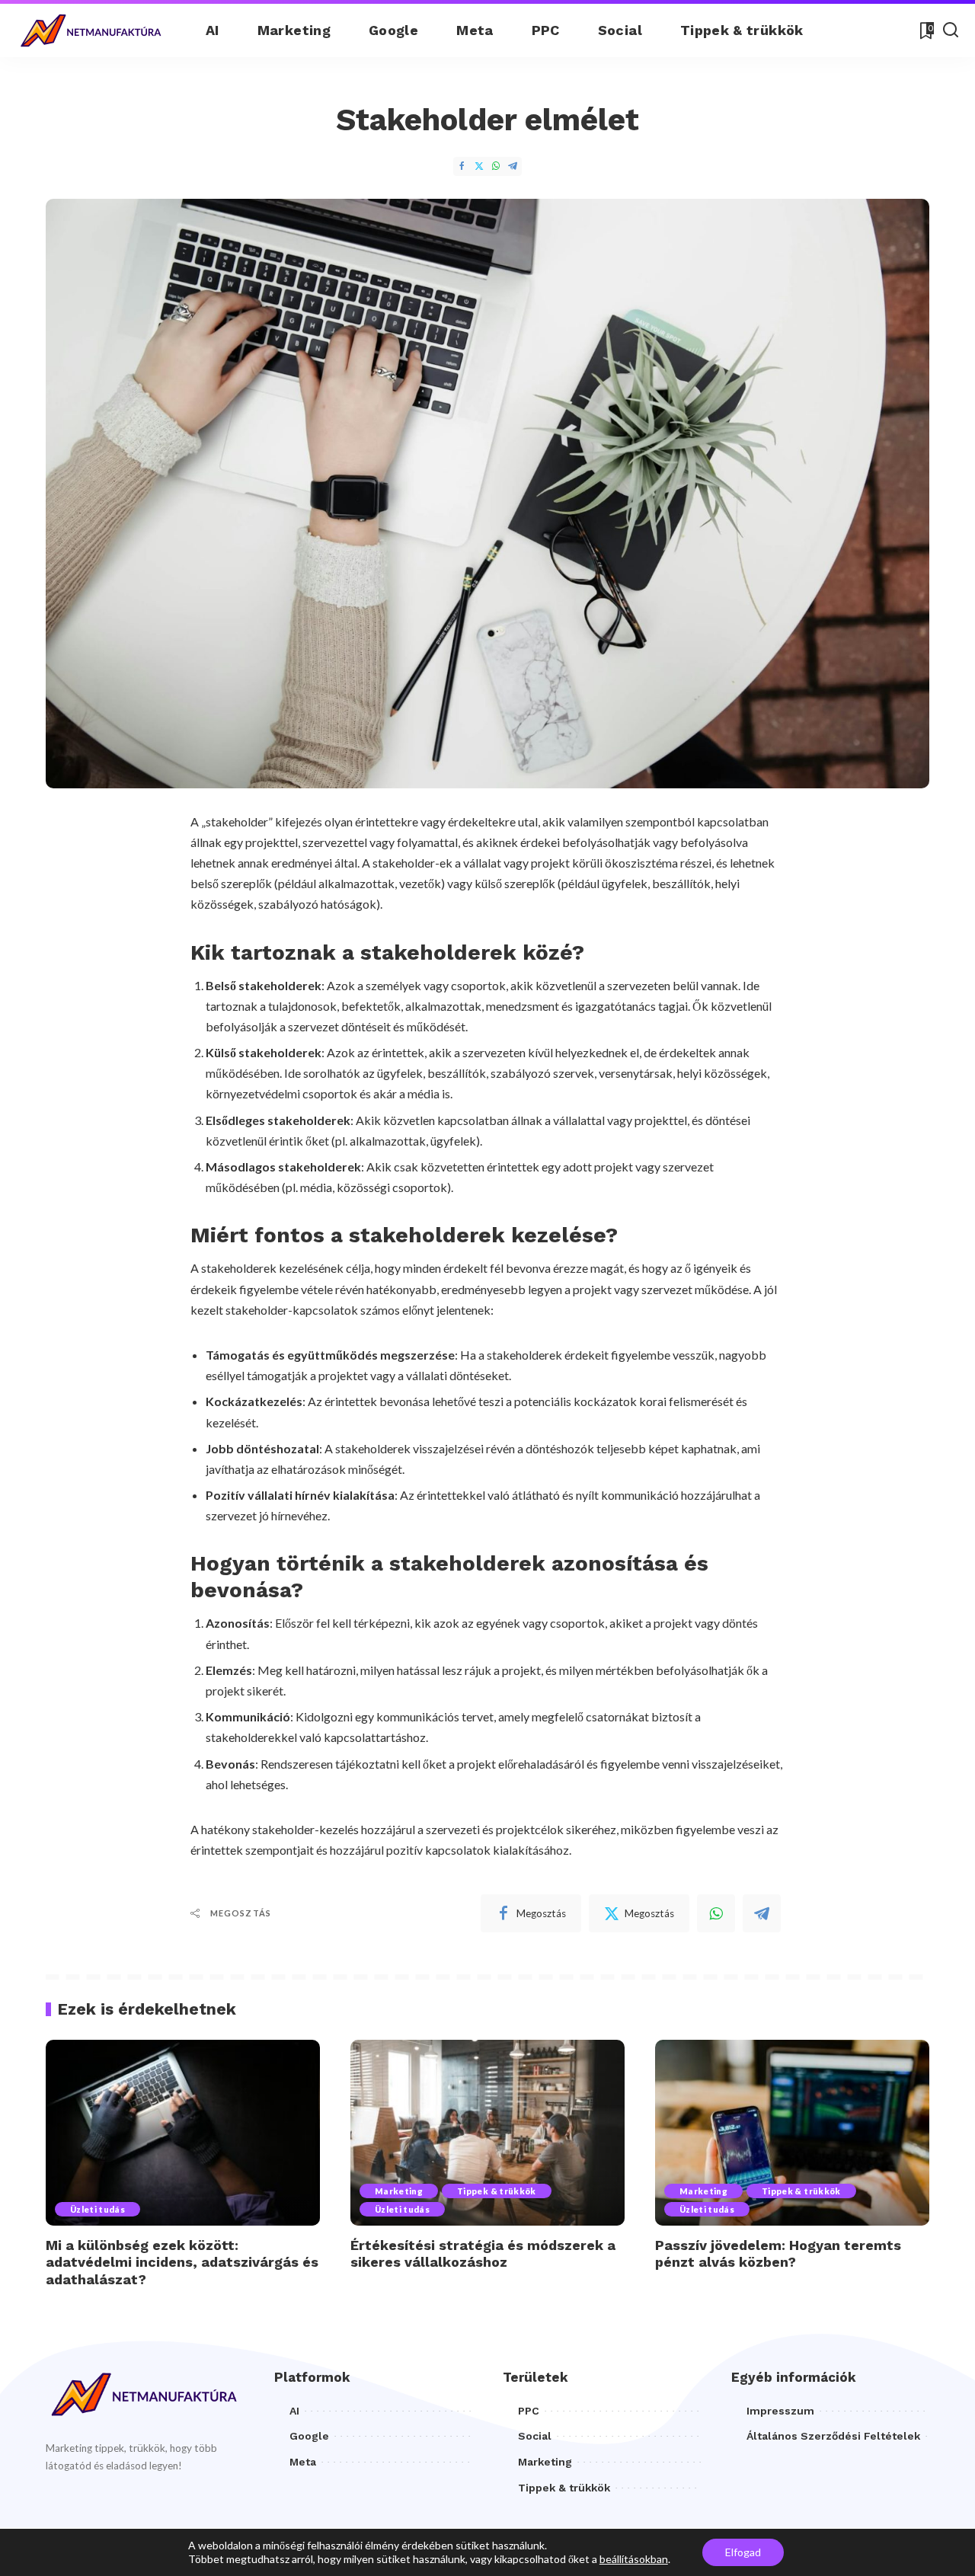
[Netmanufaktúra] (91, 31)
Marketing (399, 2191)
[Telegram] (513, 166)
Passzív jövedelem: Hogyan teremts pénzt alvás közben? (778, 2254)
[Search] (951, 30)
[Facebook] (462, 166)
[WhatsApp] (496, 166)
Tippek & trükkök (497, 2191)
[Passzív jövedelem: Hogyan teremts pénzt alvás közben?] (792, 2132)
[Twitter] (479, 166)
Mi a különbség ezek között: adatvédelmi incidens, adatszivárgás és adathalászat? (182, 2262)
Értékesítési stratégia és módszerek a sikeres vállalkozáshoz (483, 2254)
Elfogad (743, 2552)
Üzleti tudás (97, 2209)
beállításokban (634, 2559)
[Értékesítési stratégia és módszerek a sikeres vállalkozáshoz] (487, 2132)
